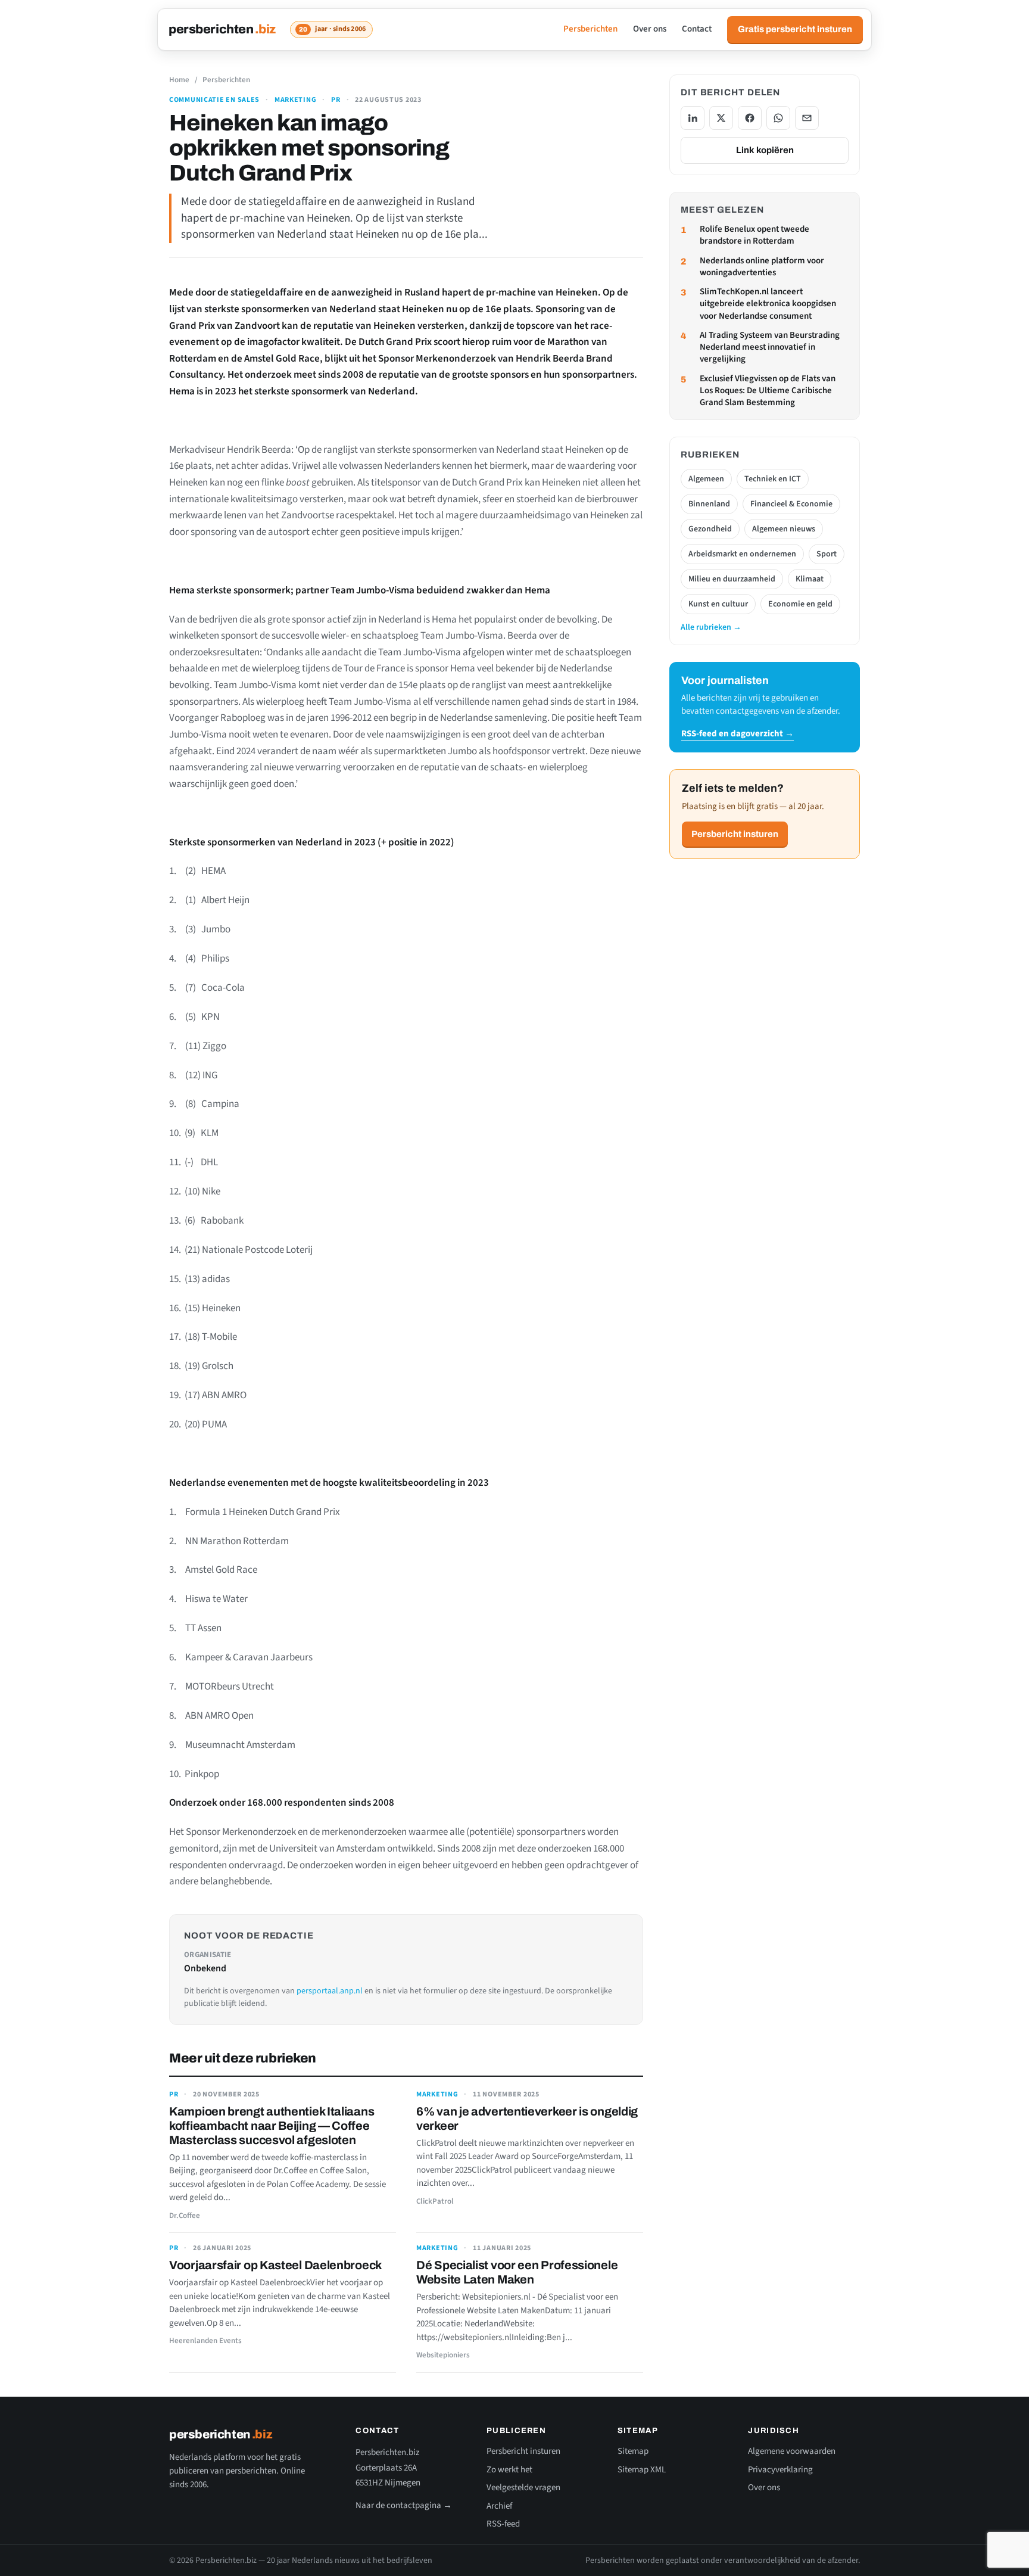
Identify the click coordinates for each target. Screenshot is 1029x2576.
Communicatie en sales (214, 100)
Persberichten (590, 29)
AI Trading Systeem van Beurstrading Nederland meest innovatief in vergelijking (770, 348)
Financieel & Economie (791, 504)
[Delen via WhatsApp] (778, 118)
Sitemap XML (642, 2470)
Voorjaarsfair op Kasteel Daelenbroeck (275, 2265)
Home (179, 80)
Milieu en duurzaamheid (732, 579)
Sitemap (633, 2451)
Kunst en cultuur (718, 604)
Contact (697, 29)
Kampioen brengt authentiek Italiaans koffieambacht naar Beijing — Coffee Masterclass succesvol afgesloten (272, 2126)
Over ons (650, 29)
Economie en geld (800, 604)
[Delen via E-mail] (807, 118)
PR (336, 100)
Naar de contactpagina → (404, 2505)
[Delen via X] (721, 118)
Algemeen (706, 479)
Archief (499, 2506)
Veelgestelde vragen (523, 2488)
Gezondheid (710, 529)
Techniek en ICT (773, 479)
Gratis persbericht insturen (795, 29)
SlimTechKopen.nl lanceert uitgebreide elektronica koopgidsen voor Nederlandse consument (768, 304)
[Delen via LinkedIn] (693, 118)
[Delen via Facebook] (750, 118)
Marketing (295, 100)
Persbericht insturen (735, 834)
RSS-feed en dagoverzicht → (738, 734)
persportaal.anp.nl (330, 1991)
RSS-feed (503, 2524)
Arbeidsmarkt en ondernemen (742, 554)
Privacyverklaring (780, 2470)
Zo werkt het (509, 2470)
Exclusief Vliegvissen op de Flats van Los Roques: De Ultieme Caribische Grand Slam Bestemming (768, 391)
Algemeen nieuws (784, 529)
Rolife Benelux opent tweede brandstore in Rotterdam (754, 235)
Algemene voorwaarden (792, 2451)
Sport (827, 554)
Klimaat (810, 579)
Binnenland (709, 504)
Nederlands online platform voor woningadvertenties (762, 267)
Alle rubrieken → (711, 627)
